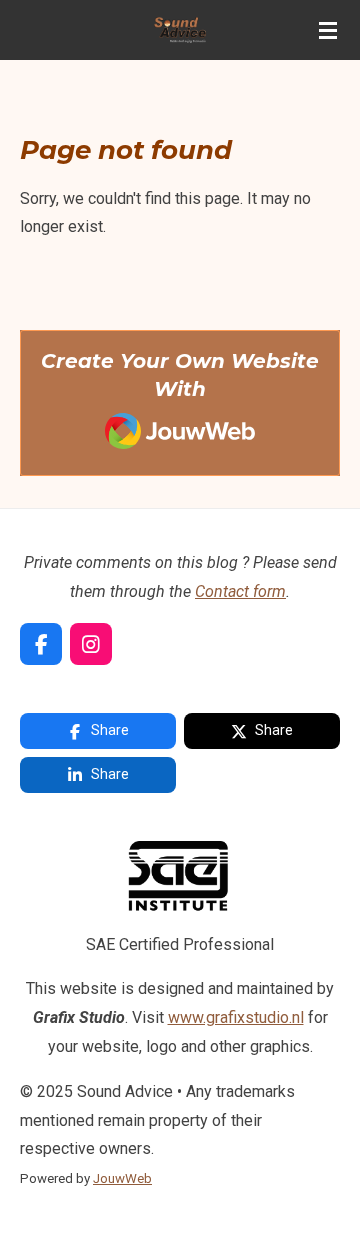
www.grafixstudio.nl (236, 1017)
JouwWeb (122, 1178)
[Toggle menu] (328, 30)
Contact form (240, 591)
